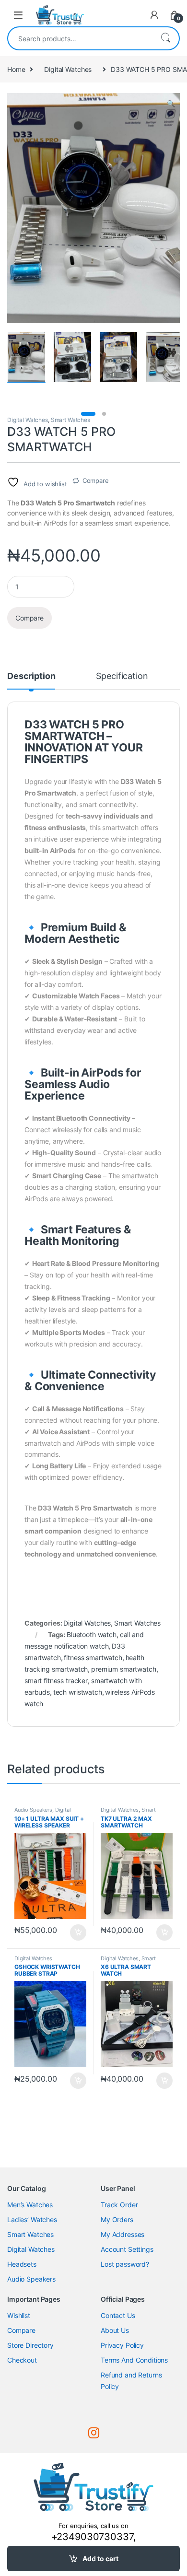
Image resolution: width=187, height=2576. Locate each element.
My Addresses (123, 2234)
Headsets (22, 2264)
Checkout (22, 2360)
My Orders (117, 2219)
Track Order (119, 2205)
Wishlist (19, 2315)
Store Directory (30, 2345)
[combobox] (80, 38)
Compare (96, 480)
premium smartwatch (123, 1669)
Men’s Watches (30, 2205)
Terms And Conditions (134, 2360)
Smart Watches (70, 420)
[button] (171, 104)
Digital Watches (68, 69)
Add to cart (100, 2558)
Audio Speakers (33, 1810)
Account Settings (127, 2249)
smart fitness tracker (56, 1680)
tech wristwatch (78, 1692)
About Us (115, 2330)
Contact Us (118, 2315)
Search (165, 38)
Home (16, 69)
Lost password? (125, 2264)
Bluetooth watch (92, 1634)
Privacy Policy (122, 2345)
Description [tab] (31, 676)
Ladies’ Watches (32, 2219)
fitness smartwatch (93, 1657)
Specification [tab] (122, 676)
